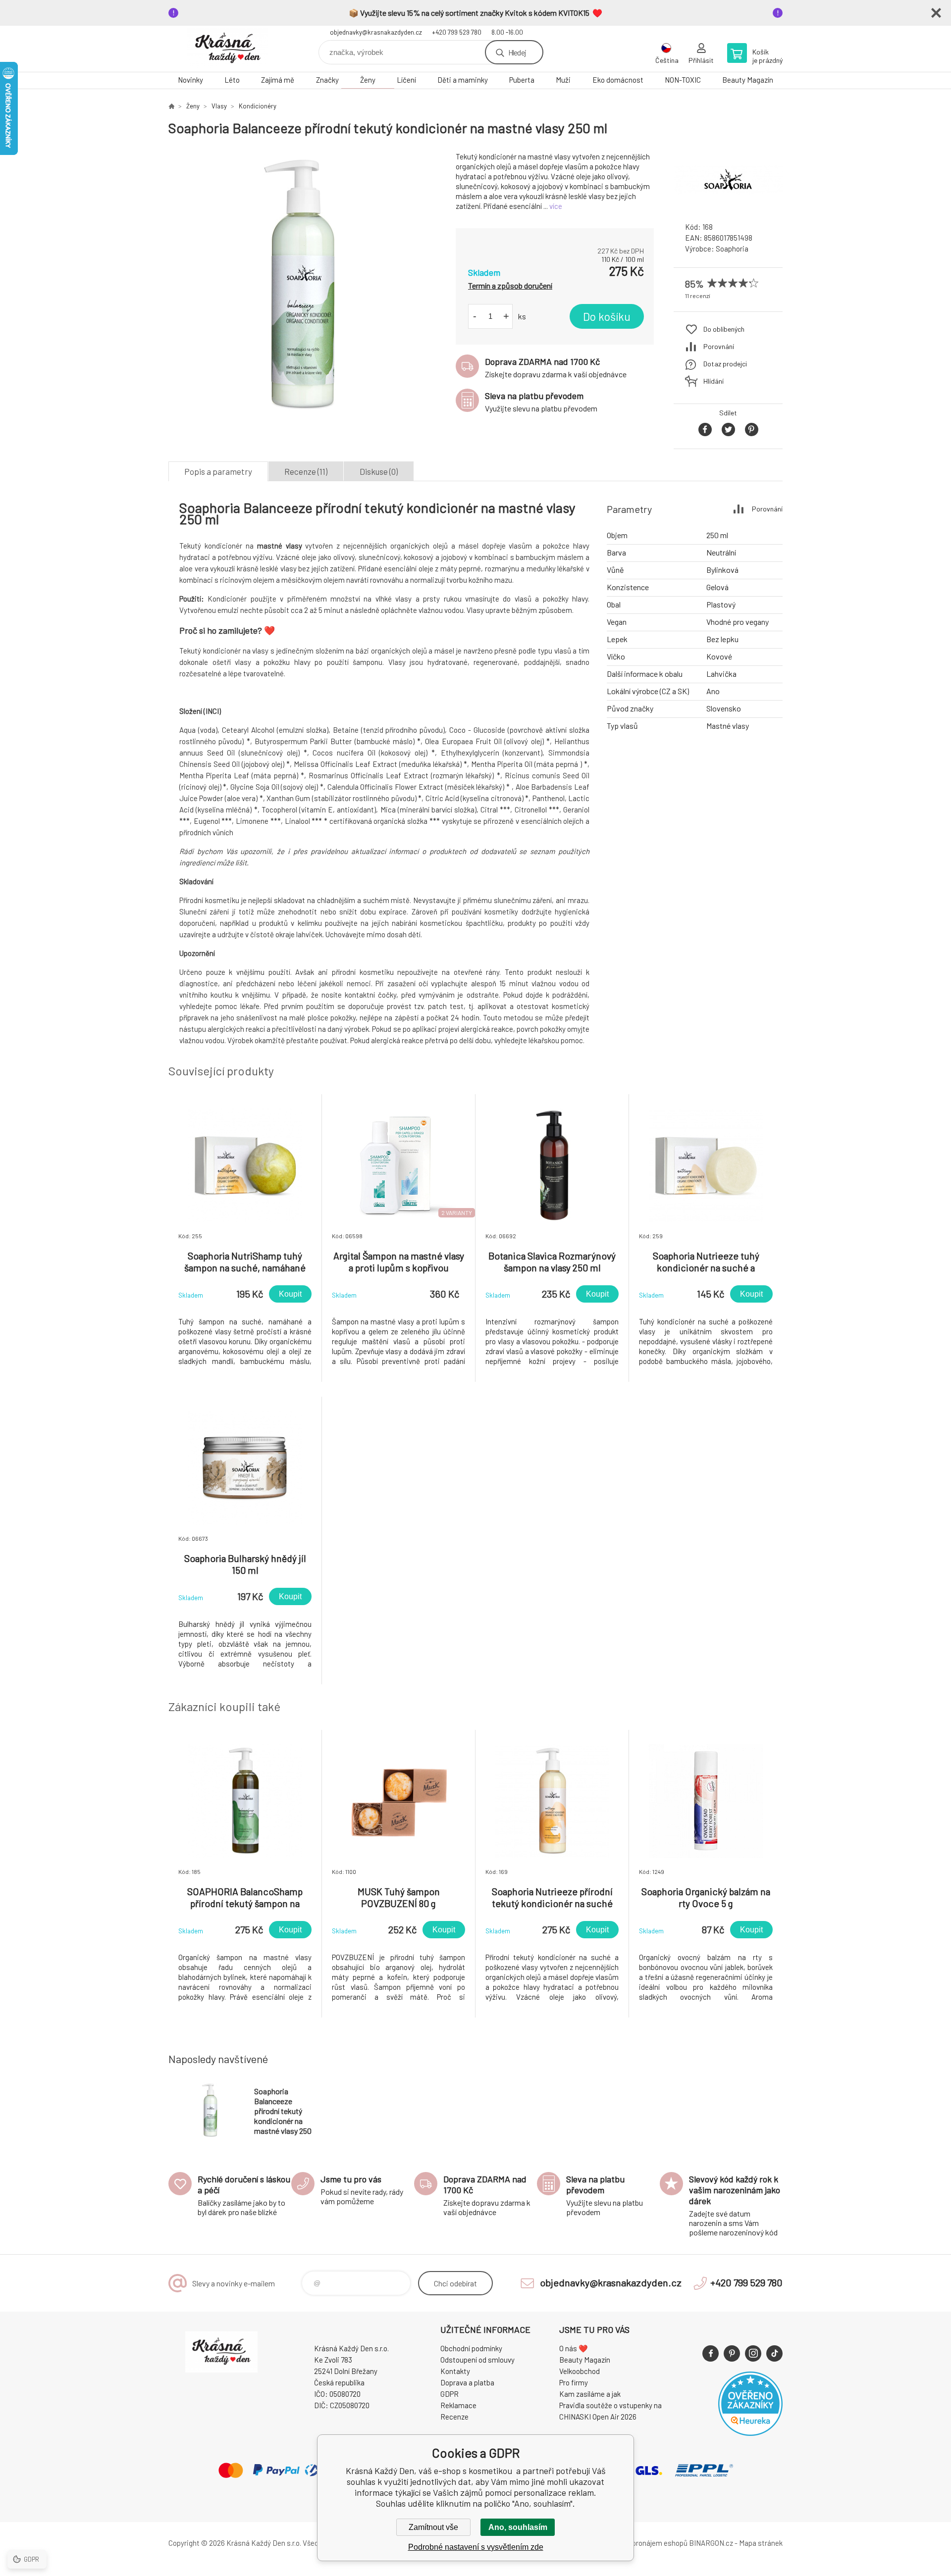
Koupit (290, 1294)
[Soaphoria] (728, 205)
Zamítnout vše (433, 2527)
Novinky (190, 80)
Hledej (517, 52)
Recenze (454, 2417)
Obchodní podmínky (471, 2348)
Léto (232, 80)
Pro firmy (574, 2382)
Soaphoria (732, 249)
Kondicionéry (258, 106)
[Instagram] (753, 2353)
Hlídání (713, 381)
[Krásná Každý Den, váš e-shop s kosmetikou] (171, 106)
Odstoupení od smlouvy (477, 2360)
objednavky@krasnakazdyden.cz (376, 32)
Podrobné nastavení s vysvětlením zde (476, 2547)
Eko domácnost (618, 80)
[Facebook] (711, 2353)
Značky (327, 80)
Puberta (522, 80)
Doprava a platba (467, 2382)
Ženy (368, 80)
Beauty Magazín (748, 80)
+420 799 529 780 (457, 32)
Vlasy (219, 106)
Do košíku (607, 316)
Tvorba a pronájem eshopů (645, 2543)
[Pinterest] (732, 2353)
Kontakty (455, 2371)
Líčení (406, 80)
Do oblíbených (724, 329)
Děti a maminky (463, 80)
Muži (563, 80)
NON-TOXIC (683, 80)
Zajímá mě (278, 80)
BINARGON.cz (711, 2543)
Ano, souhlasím (518, 2527)
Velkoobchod (580, 2371)
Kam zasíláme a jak (590, 2394)
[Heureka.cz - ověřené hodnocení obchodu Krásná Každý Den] (750, 2433)
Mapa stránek (761, 2543)
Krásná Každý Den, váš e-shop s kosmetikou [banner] (228, 49)
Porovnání (719, 346)
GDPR (449, 2394)
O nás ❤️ (574, 2348)
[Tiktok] (774, 2353)
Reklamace (458, 2405)
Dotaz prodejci (725, 364)
